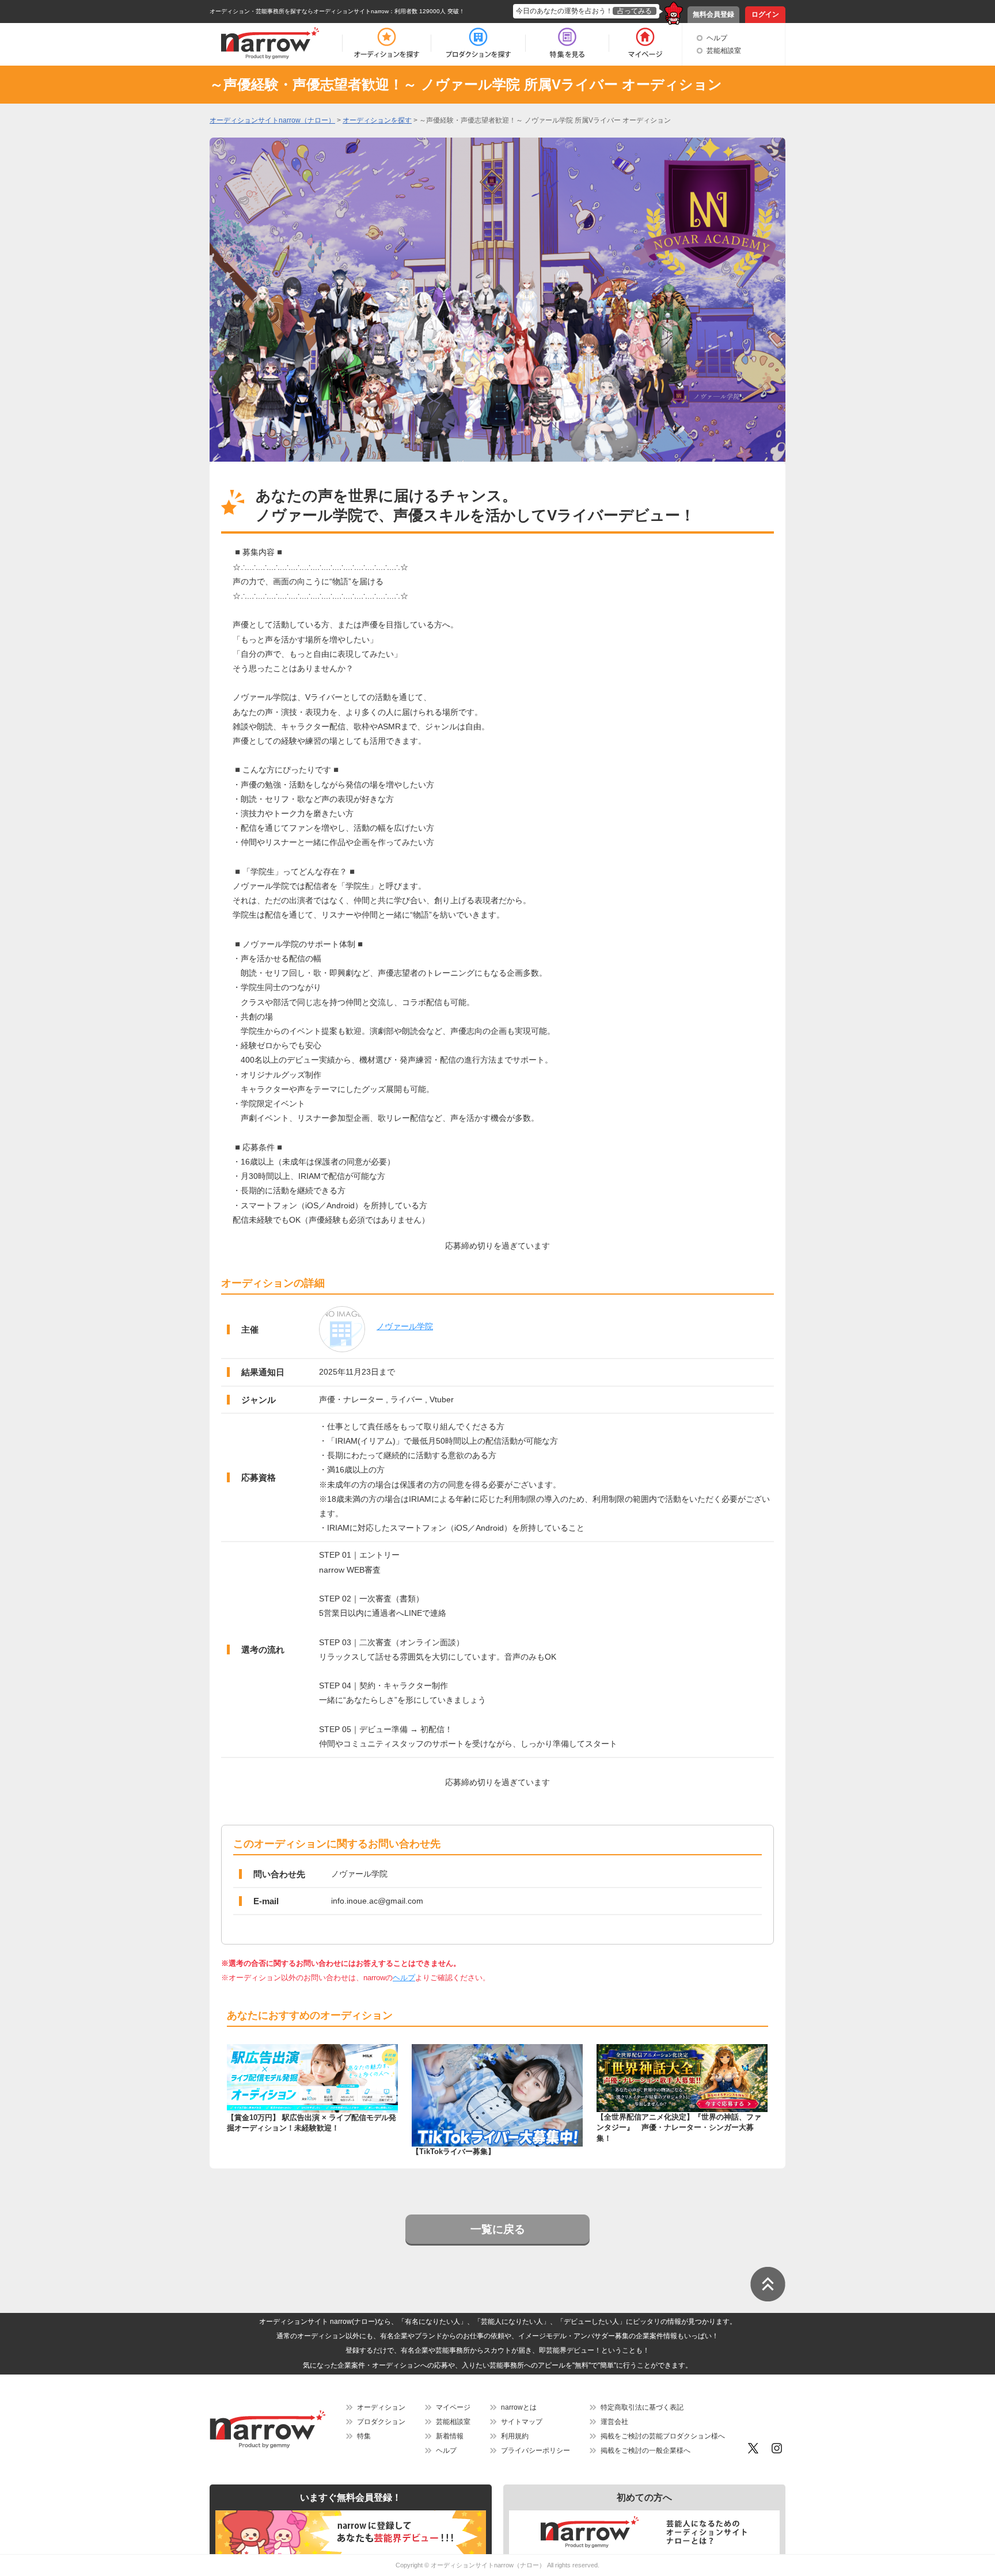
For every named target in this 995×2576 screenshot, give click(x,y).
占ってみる (635, 11)
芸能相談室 (724, 51)
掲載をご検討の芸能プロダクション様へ (663, 2436)
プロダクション (381, 2422)
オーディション (381, 2407)
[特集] (567, 43)
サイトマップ (522, 2422)
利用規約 (515, 2436)
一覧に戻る (498, 2229)
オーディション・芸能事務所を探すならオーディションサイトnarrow (299, 11)
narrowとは (519, 2407)
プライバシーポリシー (536, 2451)
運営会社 (614, 2422)
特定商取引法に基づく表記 (642, 2407)
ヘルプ (717, 38)
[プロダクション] (478, 43)
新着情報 (450, 2436)
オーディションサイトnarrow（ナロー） (488, 2565)
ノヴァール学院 (405, 1326)
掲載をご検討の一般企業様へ (645, 2451)
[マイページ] (645, 43)
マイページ (453, 2407)
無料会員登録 (713, 14)
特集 (364, 2436)
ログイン (765, 14)
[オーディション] (386, 43)
